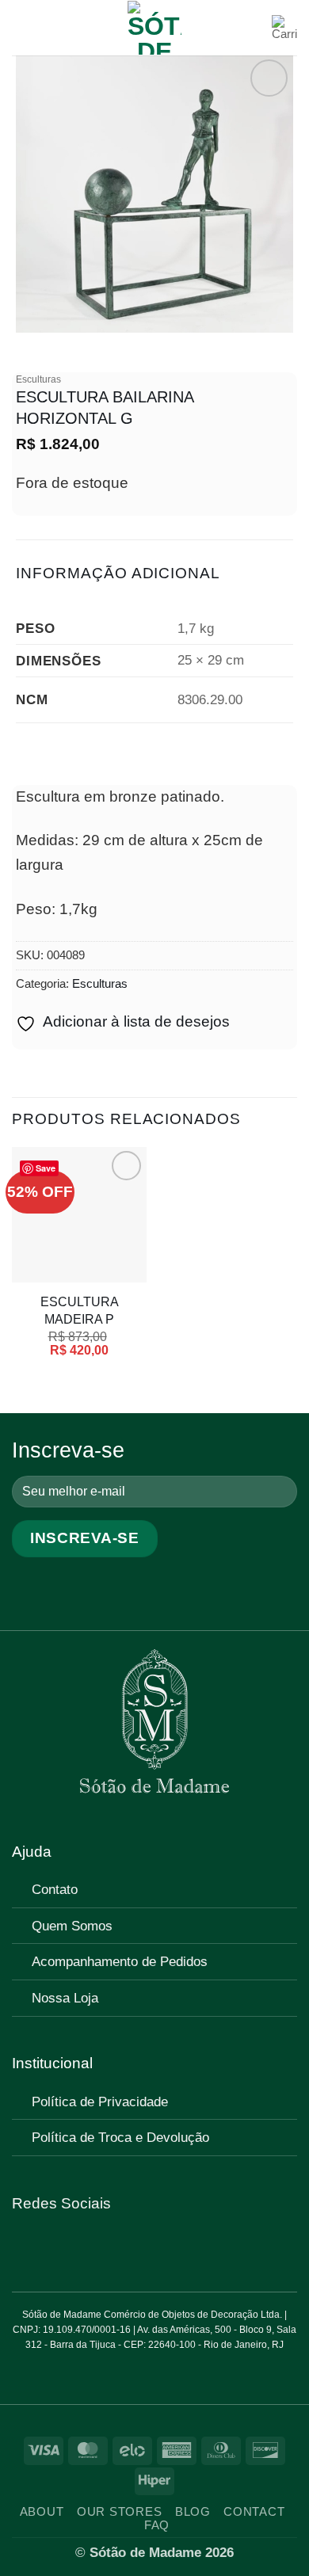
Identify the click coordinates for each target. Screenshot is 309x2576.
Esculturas (38, 379)
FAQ (157, 2525)
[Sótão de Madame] (154, 28)
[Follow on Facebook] (24, 2248)
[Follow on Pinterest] (70, 2248)
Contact (254, 2512)
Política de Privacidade (100, 2102)
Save (46, 1168)
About (42, 2512)
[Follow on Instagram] (47, 2248)
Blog (193, 2512)
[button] (23, 27)
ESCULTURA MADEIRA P (80, 1310)
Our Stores (119, 2512)
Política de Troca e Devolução (120, 2137)
